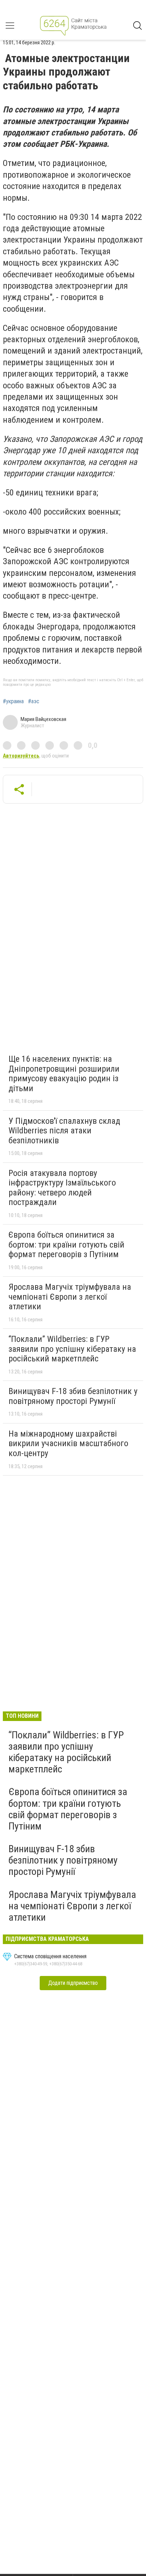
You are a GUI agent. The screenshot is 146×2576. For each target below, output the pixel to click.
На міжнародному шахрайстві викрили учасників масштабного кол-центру (68, 1444)
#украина (13, 701)
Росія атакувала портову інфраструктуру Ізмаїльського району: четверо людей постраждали (62, 1188)
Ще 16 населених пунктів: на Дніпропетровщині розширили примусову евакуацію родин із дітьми (64, 1074)
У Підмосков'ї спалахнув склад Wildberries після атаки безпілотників (64, 1131)
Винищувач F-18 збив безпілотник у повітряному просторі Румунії (73, 1396)
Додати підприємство (73, 1983)
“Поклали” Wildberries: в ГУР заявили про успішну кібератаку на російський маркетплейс (72, 1349)
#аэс (34, 701)
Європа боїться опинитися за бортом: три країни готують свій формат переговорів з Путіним (66, 1245)
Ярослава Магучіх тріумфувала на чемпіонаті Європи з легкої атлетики (70, 1297)
